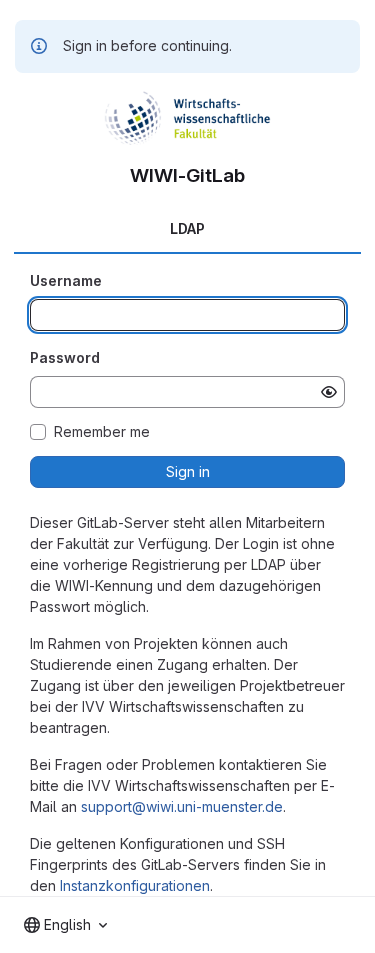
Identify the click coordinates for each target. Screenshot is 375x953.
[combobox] (65, 925)
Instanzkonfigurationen (135, 885)
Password (65, 357)
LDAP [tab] (187, 228)
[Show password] (329, 392)
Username (66, 280)
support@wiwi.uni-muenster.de (182, 806)
